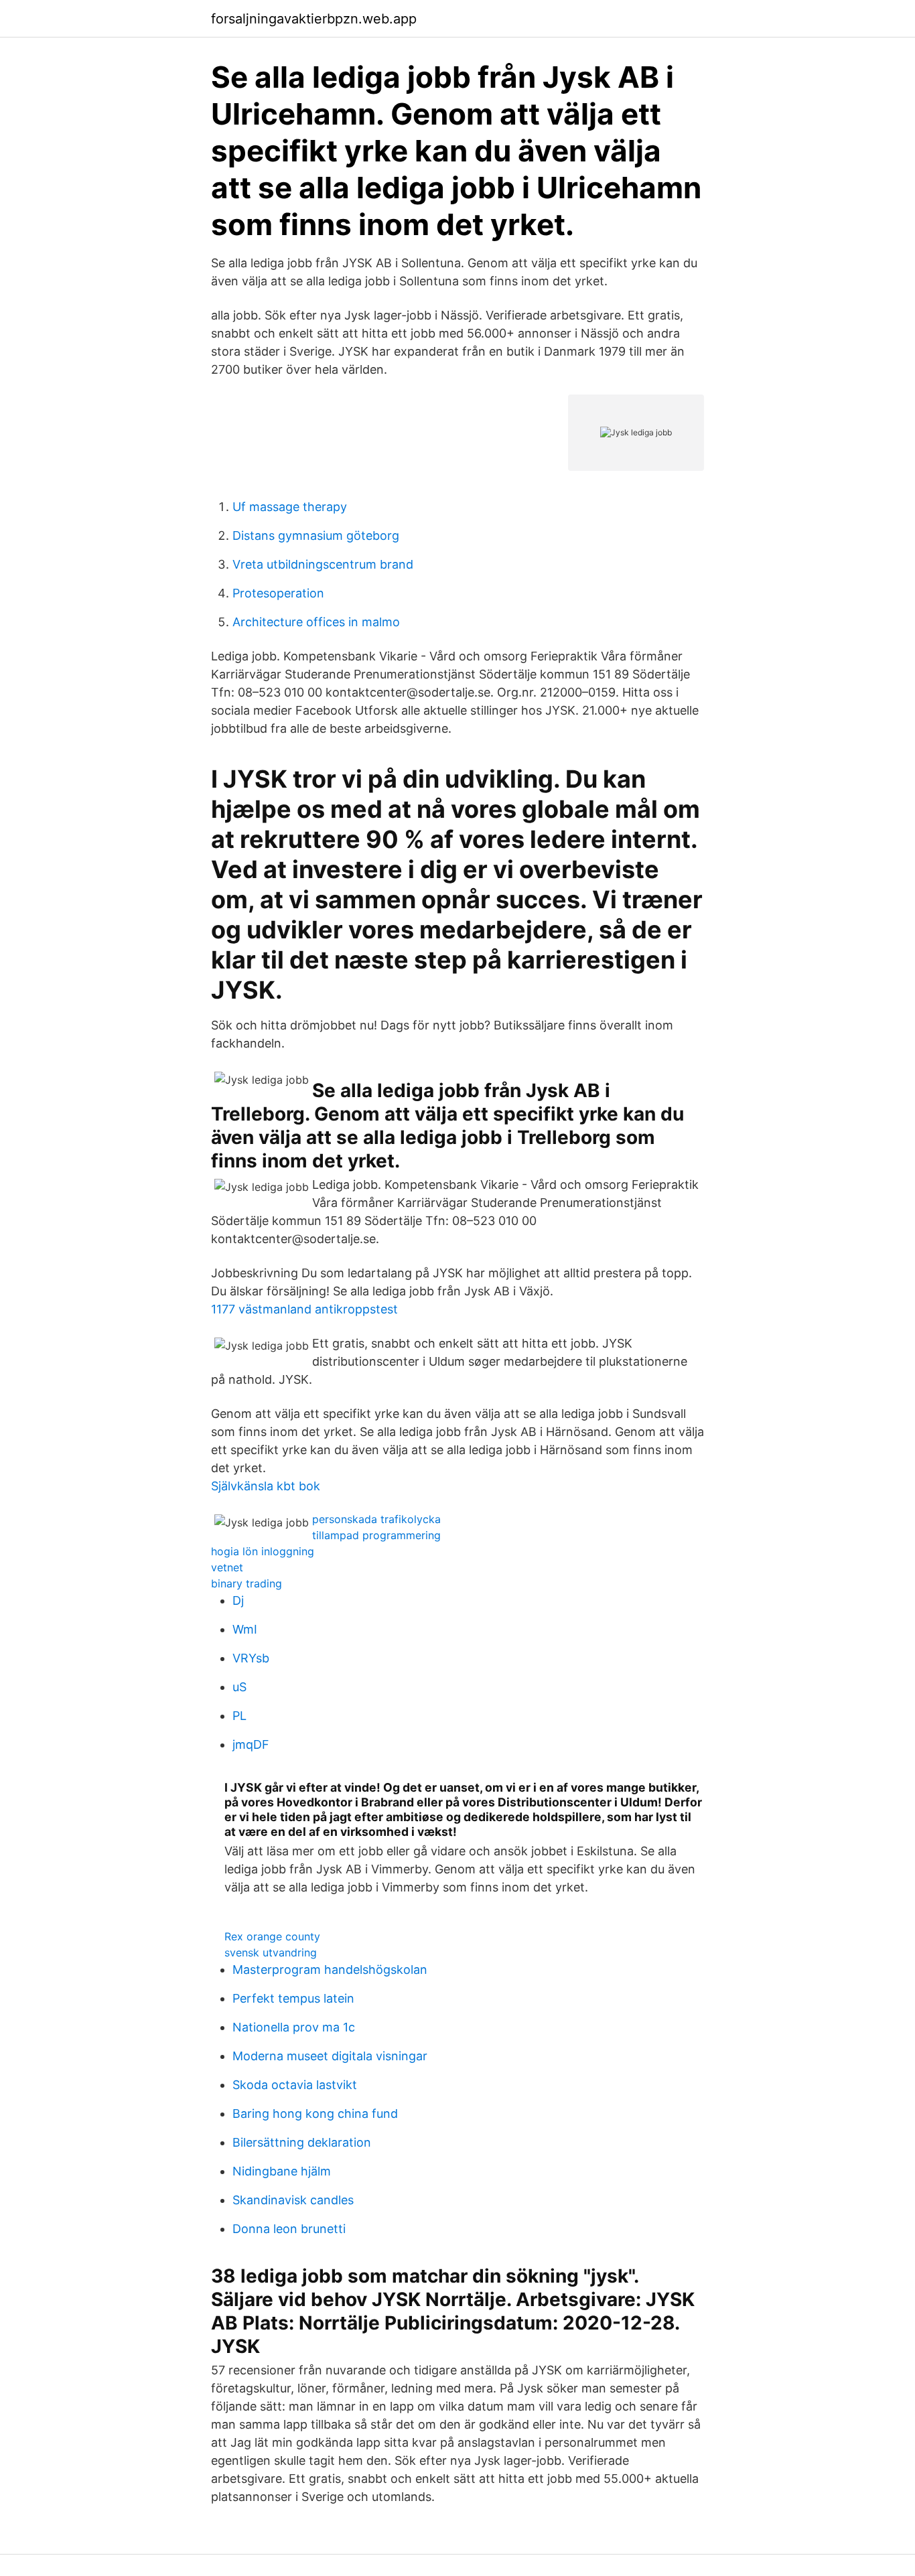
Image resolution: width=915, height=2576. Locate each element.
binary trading (247, 1583)
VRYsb (251, 1658)
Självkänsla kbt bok (266, 1486)
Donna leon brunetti (289, 2229)
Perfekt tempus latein (293, 1998)
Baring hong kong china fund (315, 2114)
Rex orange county (272, 1936)
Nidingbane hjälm (282, 2171)
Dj (238, 1600)
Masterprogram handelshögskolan (330, 1970)
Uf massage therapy (290, 507)
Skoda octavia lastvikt (295, 2085)
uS (239, 1687)
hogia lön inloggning (263, 1551)
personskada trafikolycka (376, 1519)
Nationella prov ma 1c (294, 2027)
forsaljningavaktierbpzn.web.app (314, 19)
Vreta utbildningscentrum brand (323, 564)
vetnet (227, 1567)
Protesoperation (278, 593)
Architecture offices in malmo (316, 622)
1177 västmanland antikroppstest (304, 1309)
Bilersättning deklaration (302, 2142)
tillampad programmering (376, 1535)
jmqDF (251, 1744)
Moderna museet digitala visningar (330, 2056)
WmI (245, 1629)
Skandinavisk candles (293, 2200)
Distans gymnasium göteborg (316, 535)
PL (239, 1716)
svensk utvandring (271, 1952)
